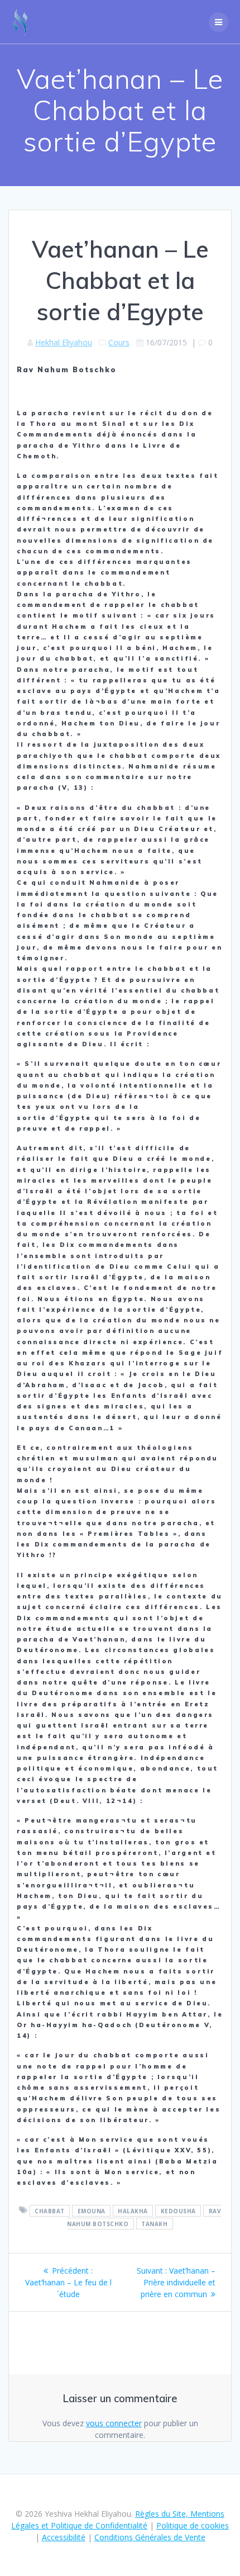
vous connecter (114, 2423)
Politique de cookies (193, 2525)
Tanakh (154, 2223)
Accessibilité (64, 2537)
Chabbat (50, 2210)
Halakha (133, 2210)
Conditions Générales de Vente (150, 2537)
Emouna (92, 2210)
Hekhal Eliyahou (64, 342)
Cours (119, 342)
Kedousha (178, 2210)
